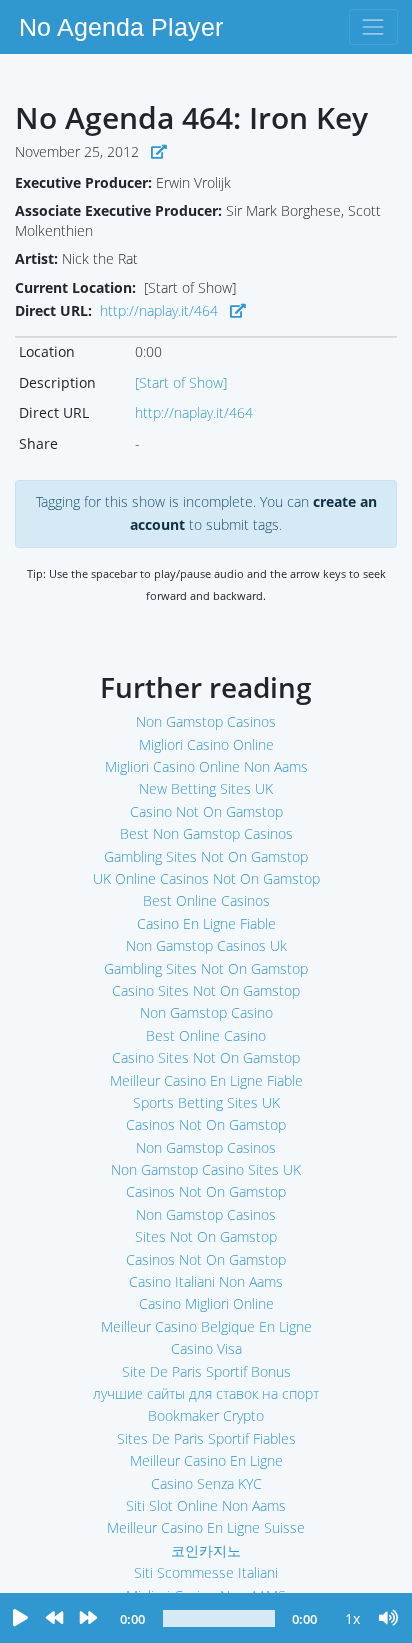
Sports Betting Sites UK (206, 1102)
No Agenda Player (121, 27)
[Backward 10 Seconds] (54, 1619)
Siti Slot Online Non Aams (206, 1505)
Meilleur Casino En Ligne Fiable (206, 1080)
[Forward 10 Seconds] (88, 1619)
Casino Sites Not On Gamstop (206, 990)
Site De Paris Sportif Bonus (206, 1371)
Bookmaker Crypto (206, 1415)
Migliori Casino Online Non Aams (206, 766)
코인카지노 (206, 1550)
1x (352, 1618)
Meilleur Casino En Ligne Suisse (206, 1527)
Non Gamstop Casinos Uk (206, 945)
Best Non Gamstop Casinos (206, 833)
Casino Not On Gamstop (206, 811)
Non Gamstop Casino (206, 1012)
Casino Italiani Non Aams (206, 1281)
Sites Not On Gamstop (206, 1236)
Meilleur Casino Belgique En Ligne (206, 1326)
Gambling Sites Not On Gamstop (206, 856)
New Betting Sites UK (206, 788)
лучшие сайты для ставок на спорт (206, 1393)
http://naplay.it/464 (159, 310)
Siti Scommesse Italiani (206, 1572)
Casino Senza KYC (206, 1483)
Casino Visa (206, 1348)
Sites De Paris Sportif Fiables (206, 1438)
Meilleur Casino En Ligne (206, 1460)
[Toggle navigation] (373, 26)
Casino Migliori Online (206, 1303)
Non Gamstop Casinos (206, 721)
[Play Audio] (20, 1619)
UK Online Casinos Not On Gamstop (206, 878)
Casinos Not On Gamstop (206, 1124)
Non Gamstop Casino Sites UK (206, 1169)
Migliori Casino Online (206, 744)
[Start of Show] (181, 382)
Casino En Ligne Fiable (206, 923)
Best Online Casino (206, 1035)
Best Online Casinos (206, 900)
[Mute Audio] (389, 1619)
